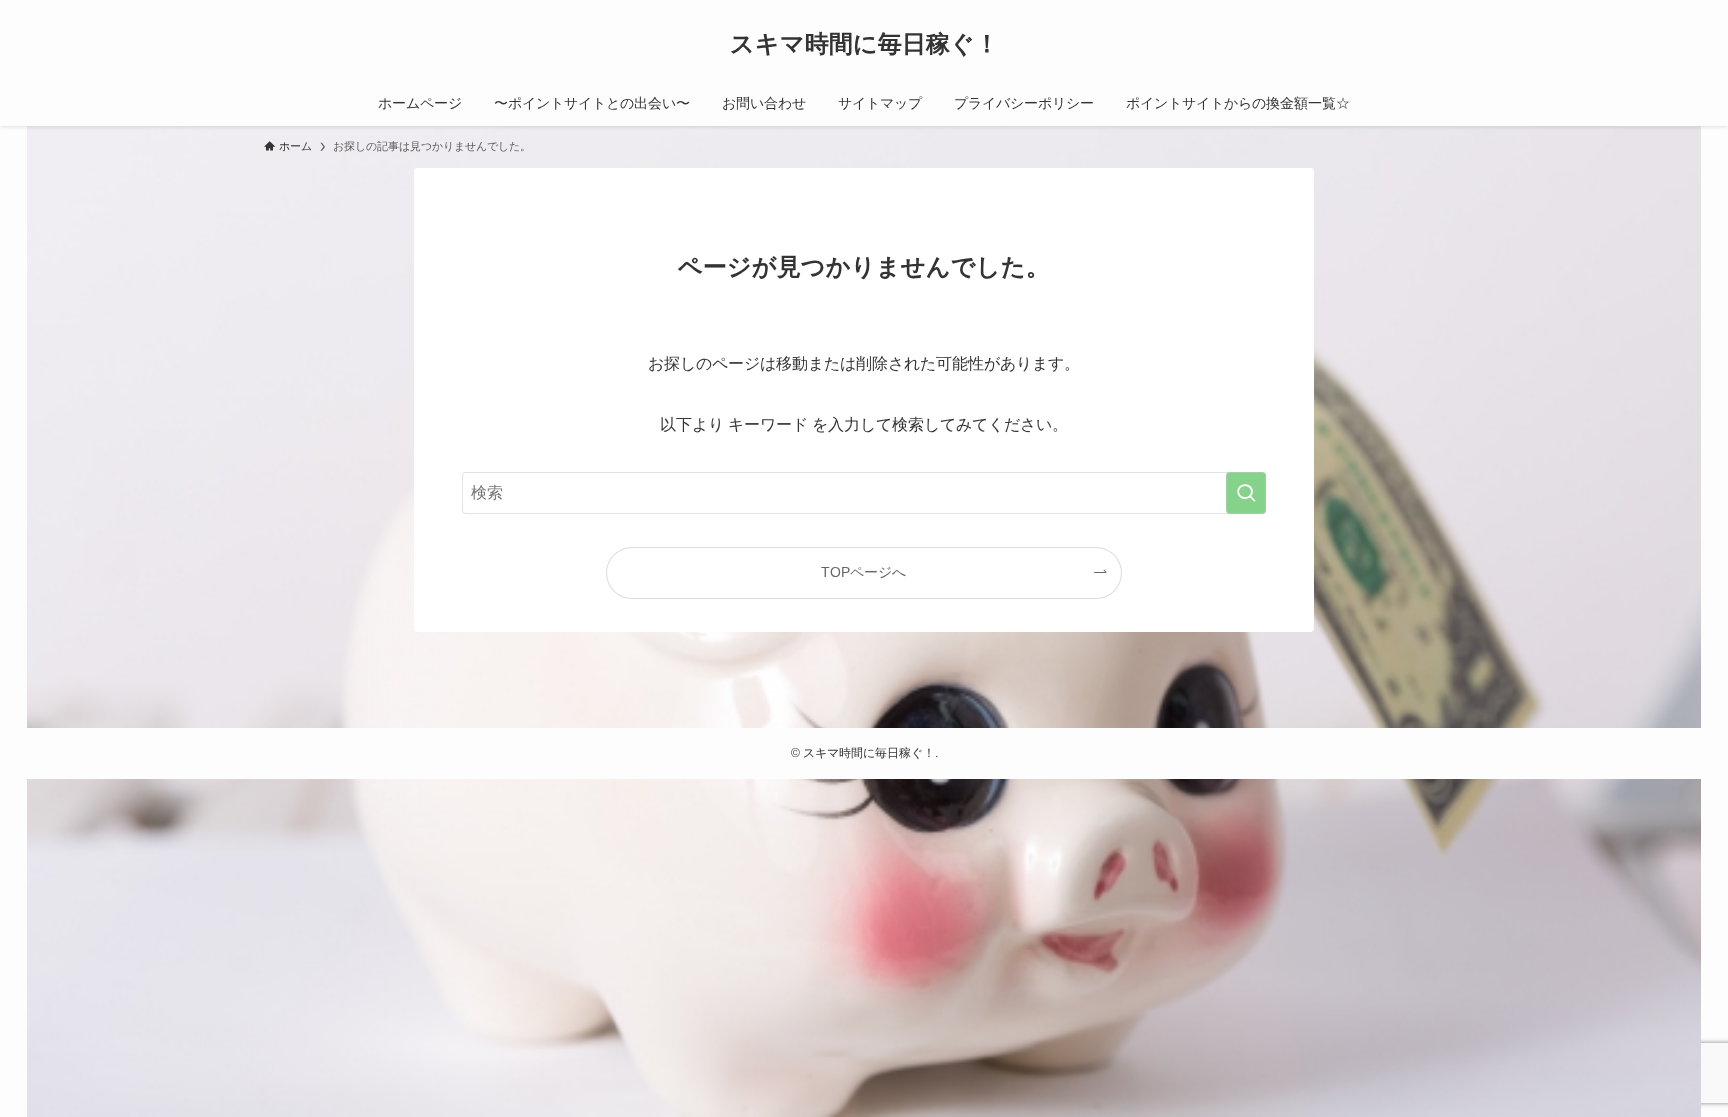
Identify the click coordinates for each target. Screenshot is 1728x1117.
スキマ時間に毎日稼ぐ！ (864, 44)
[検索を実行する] (1246, 493)
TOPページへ (863, 572)
